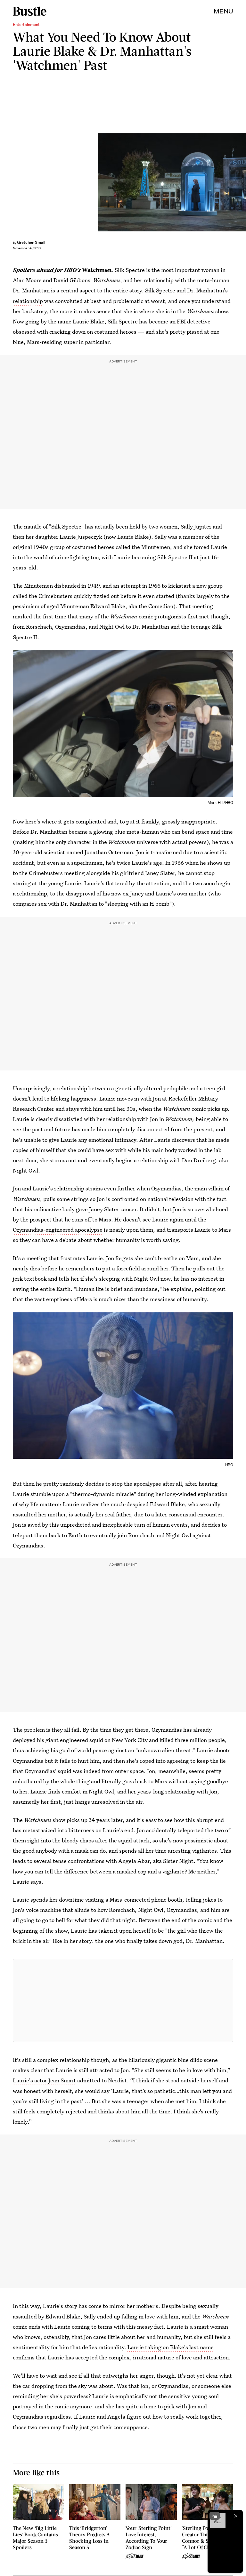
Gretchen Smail (31, 242)
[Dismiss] (236, 2516)
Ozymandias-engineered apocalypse (58, 1230)
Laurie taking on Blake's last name (171, 2347)
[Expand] (215, 2516)
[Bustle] (30, 11)
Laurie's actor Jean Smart (44, 2080)
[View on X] (123, 2000)
